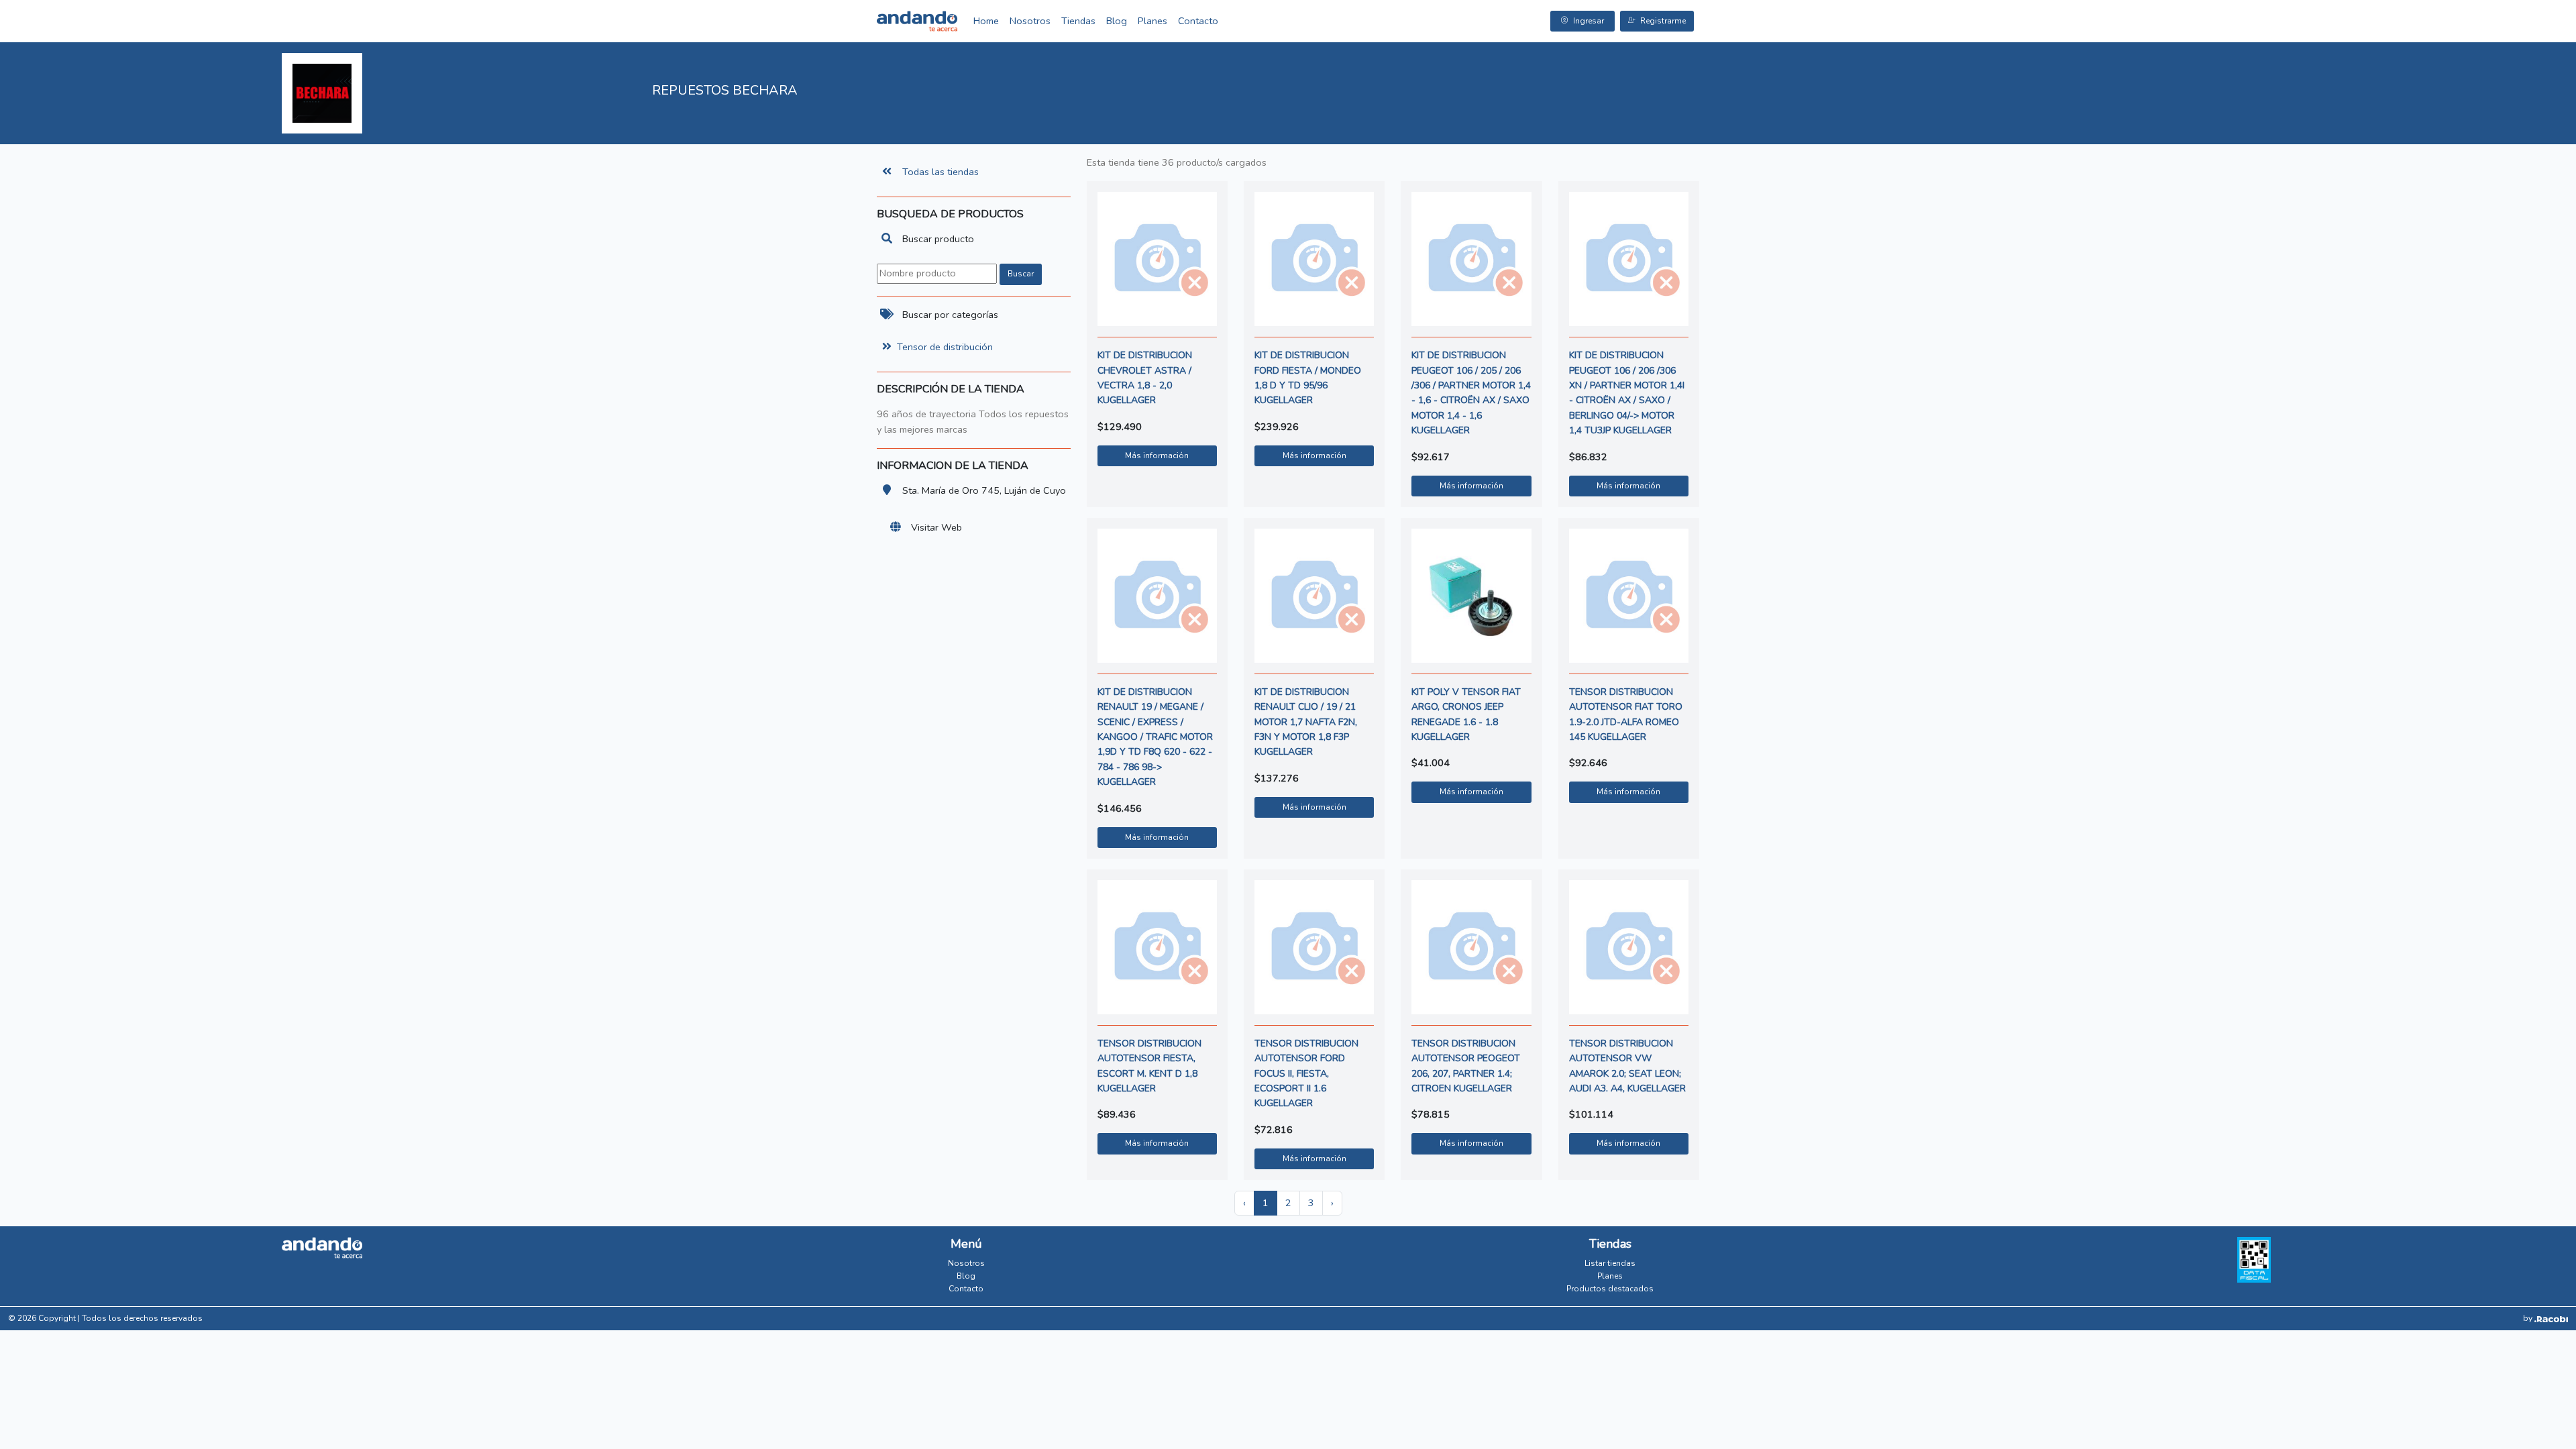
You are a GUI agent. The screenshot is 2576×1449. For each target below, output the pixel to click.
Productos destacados (1610, 1289)
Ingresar (1589, 21)
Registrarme (1663, 21)
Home (986, 21)
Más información (1157, 455)
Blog (1117, 21)
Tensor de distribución (945, 347)
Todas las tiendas (941, 172)
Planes (1152, 21)
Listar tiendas (1610, 1263)
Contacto (1198, 21)
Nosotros (1030, 21)
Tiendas (1078, 21)
